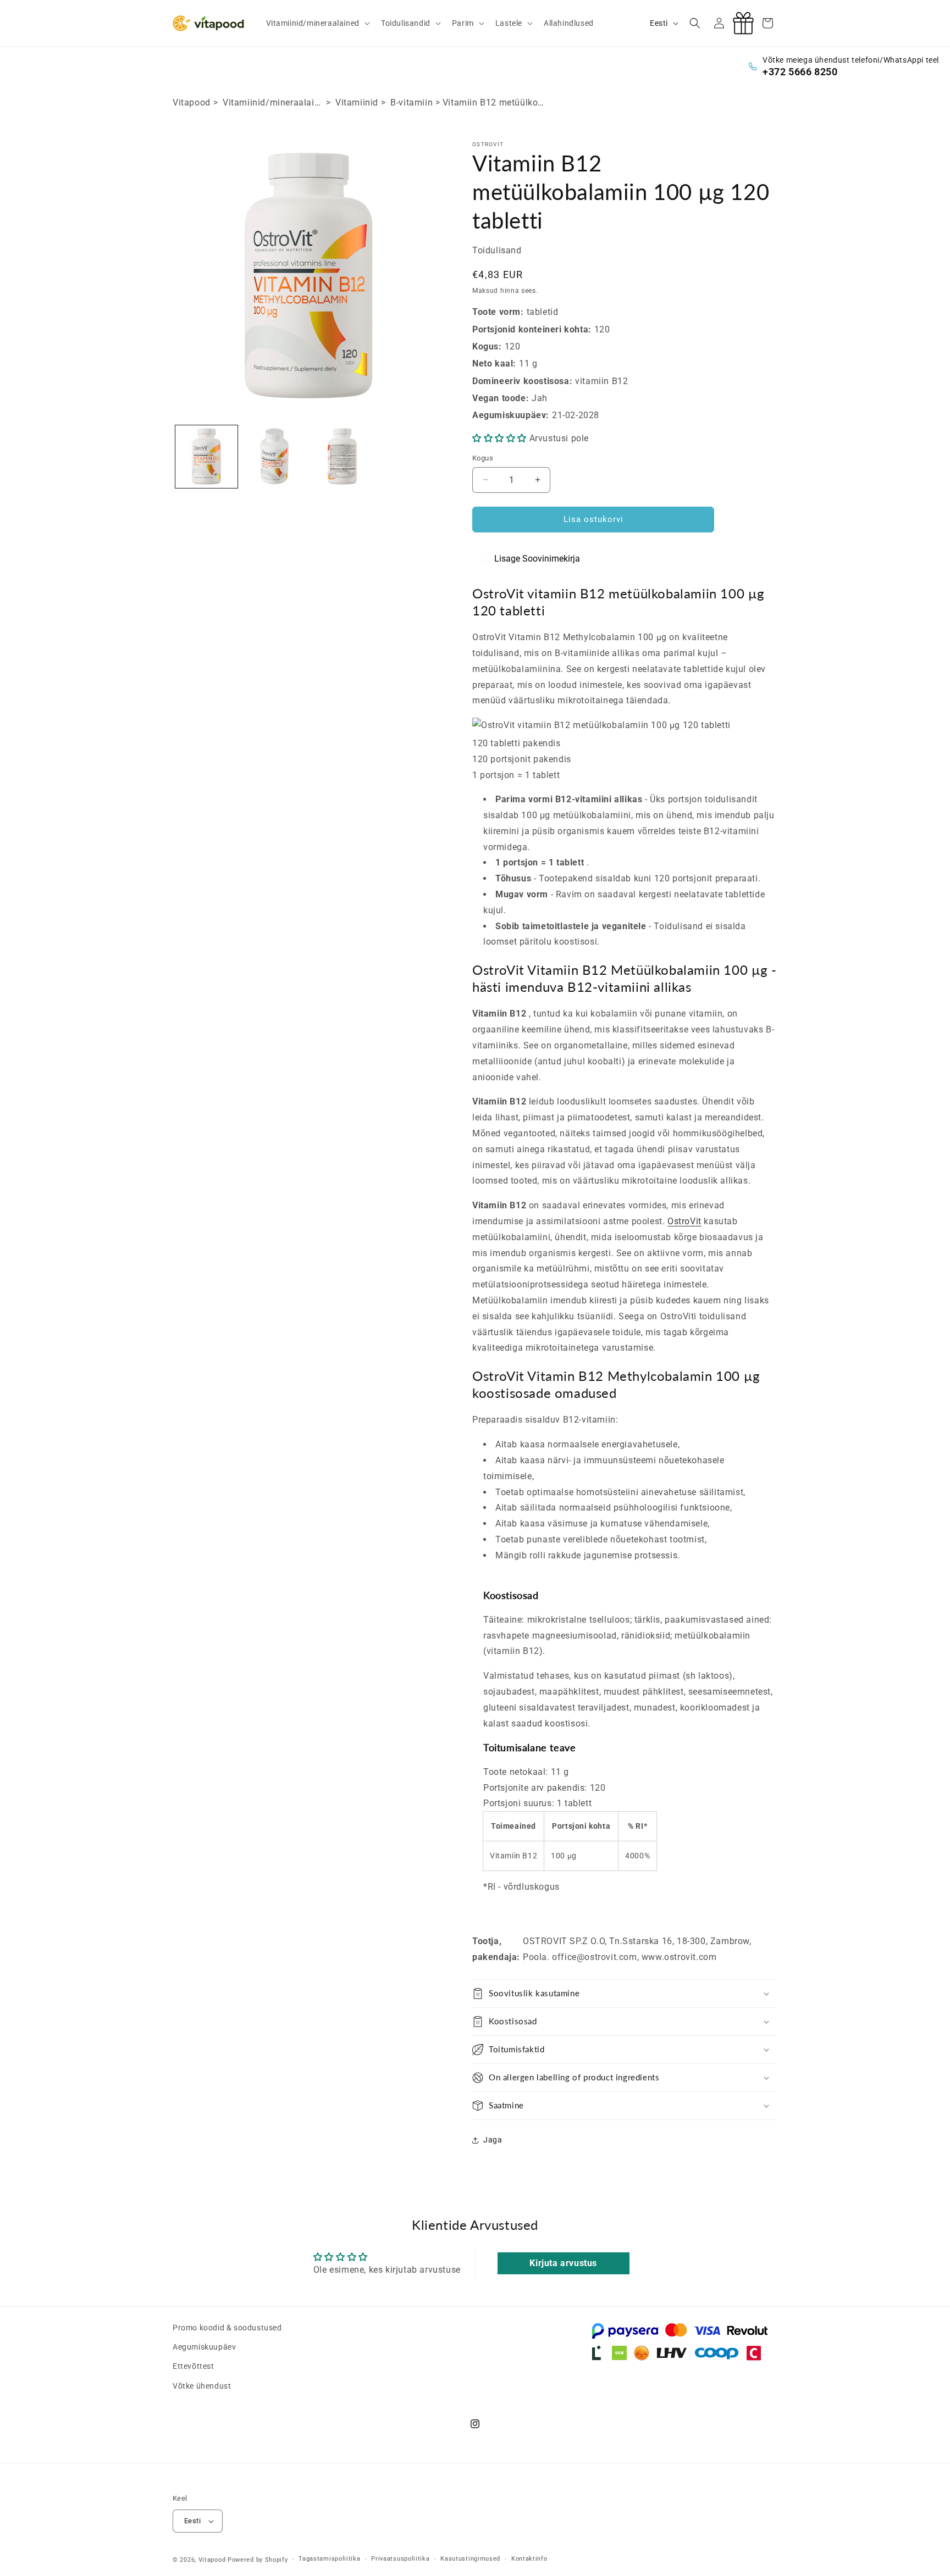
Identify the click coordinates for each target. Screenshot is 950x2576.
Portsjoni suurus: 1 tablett (537, 1803)
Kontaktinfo (529, 2559)
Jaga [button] (493, 2140)
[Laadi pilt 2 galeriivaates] (274, 456)
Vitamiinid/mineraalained (276, 102)
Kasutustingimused (470, 2559)
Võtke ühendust (202, 2386)
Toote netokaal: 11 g (526, 1772)
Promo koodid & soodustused (227, 2328)
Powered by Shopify (258, 2560)
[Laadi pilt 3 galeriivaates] (342, 456)
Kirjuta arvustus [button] (563, 2263)
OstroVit (684, 1221)
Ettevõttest (194, 2367)
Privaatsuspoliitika (400, 2559)
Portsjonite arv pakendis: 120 (544, 1788)
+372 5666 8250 (800, 72)
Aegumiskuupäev (204, 2347)
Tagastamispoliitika (329, 2559)
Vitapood (192, 102)
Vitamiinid (357, 102)
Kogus (483, 458)
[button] (317, 23)
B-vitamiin (412, 102)
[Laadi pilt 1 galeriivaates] (206, 456)
